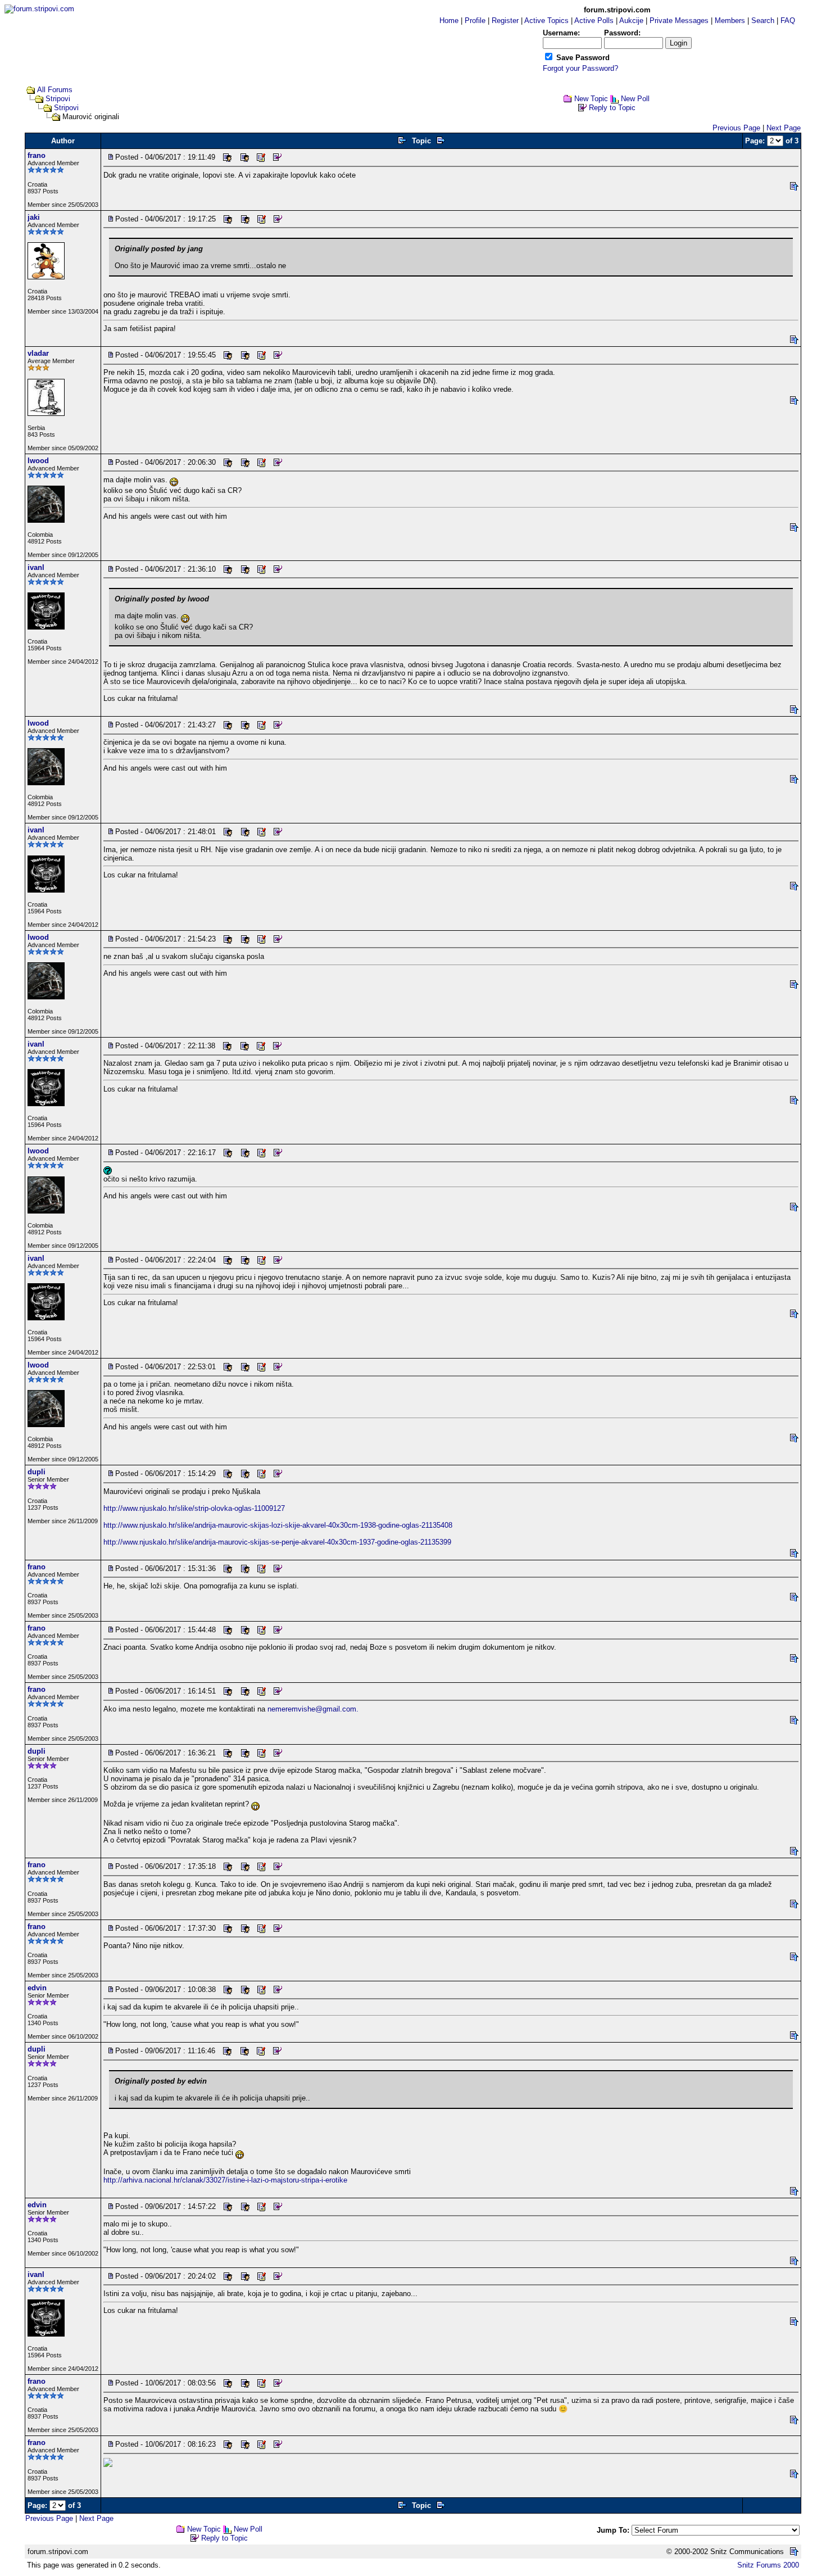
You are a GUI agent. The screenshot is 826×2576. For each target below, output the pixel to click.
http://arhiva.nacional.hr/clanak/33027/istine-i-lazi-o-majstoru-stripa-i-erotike (225, 2180)
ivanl (36, 567)
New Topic (591, 99)
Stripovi (58, 99)
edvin (37, 1988)
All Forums (55, 90)
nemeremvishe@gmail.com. (313, 1709)
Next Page (784, 128)
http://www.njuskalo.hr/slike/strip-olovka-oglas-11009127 (194, 1508)
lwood (38, 461)
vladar (38, 353)
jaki (34, 217)
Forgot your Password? (580, 68)
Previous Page (736, 128)
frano (37, 155)
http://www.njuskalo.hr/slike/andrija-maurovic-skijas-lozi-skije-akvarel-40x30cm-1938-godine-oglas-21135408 (278, 1525)
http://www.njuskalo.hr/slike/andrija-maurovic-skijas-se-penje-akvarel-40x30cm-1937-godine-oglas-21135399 (277, 1542)
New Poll (635, 99)
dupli (37, 1472)
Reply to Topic (612, 108)
